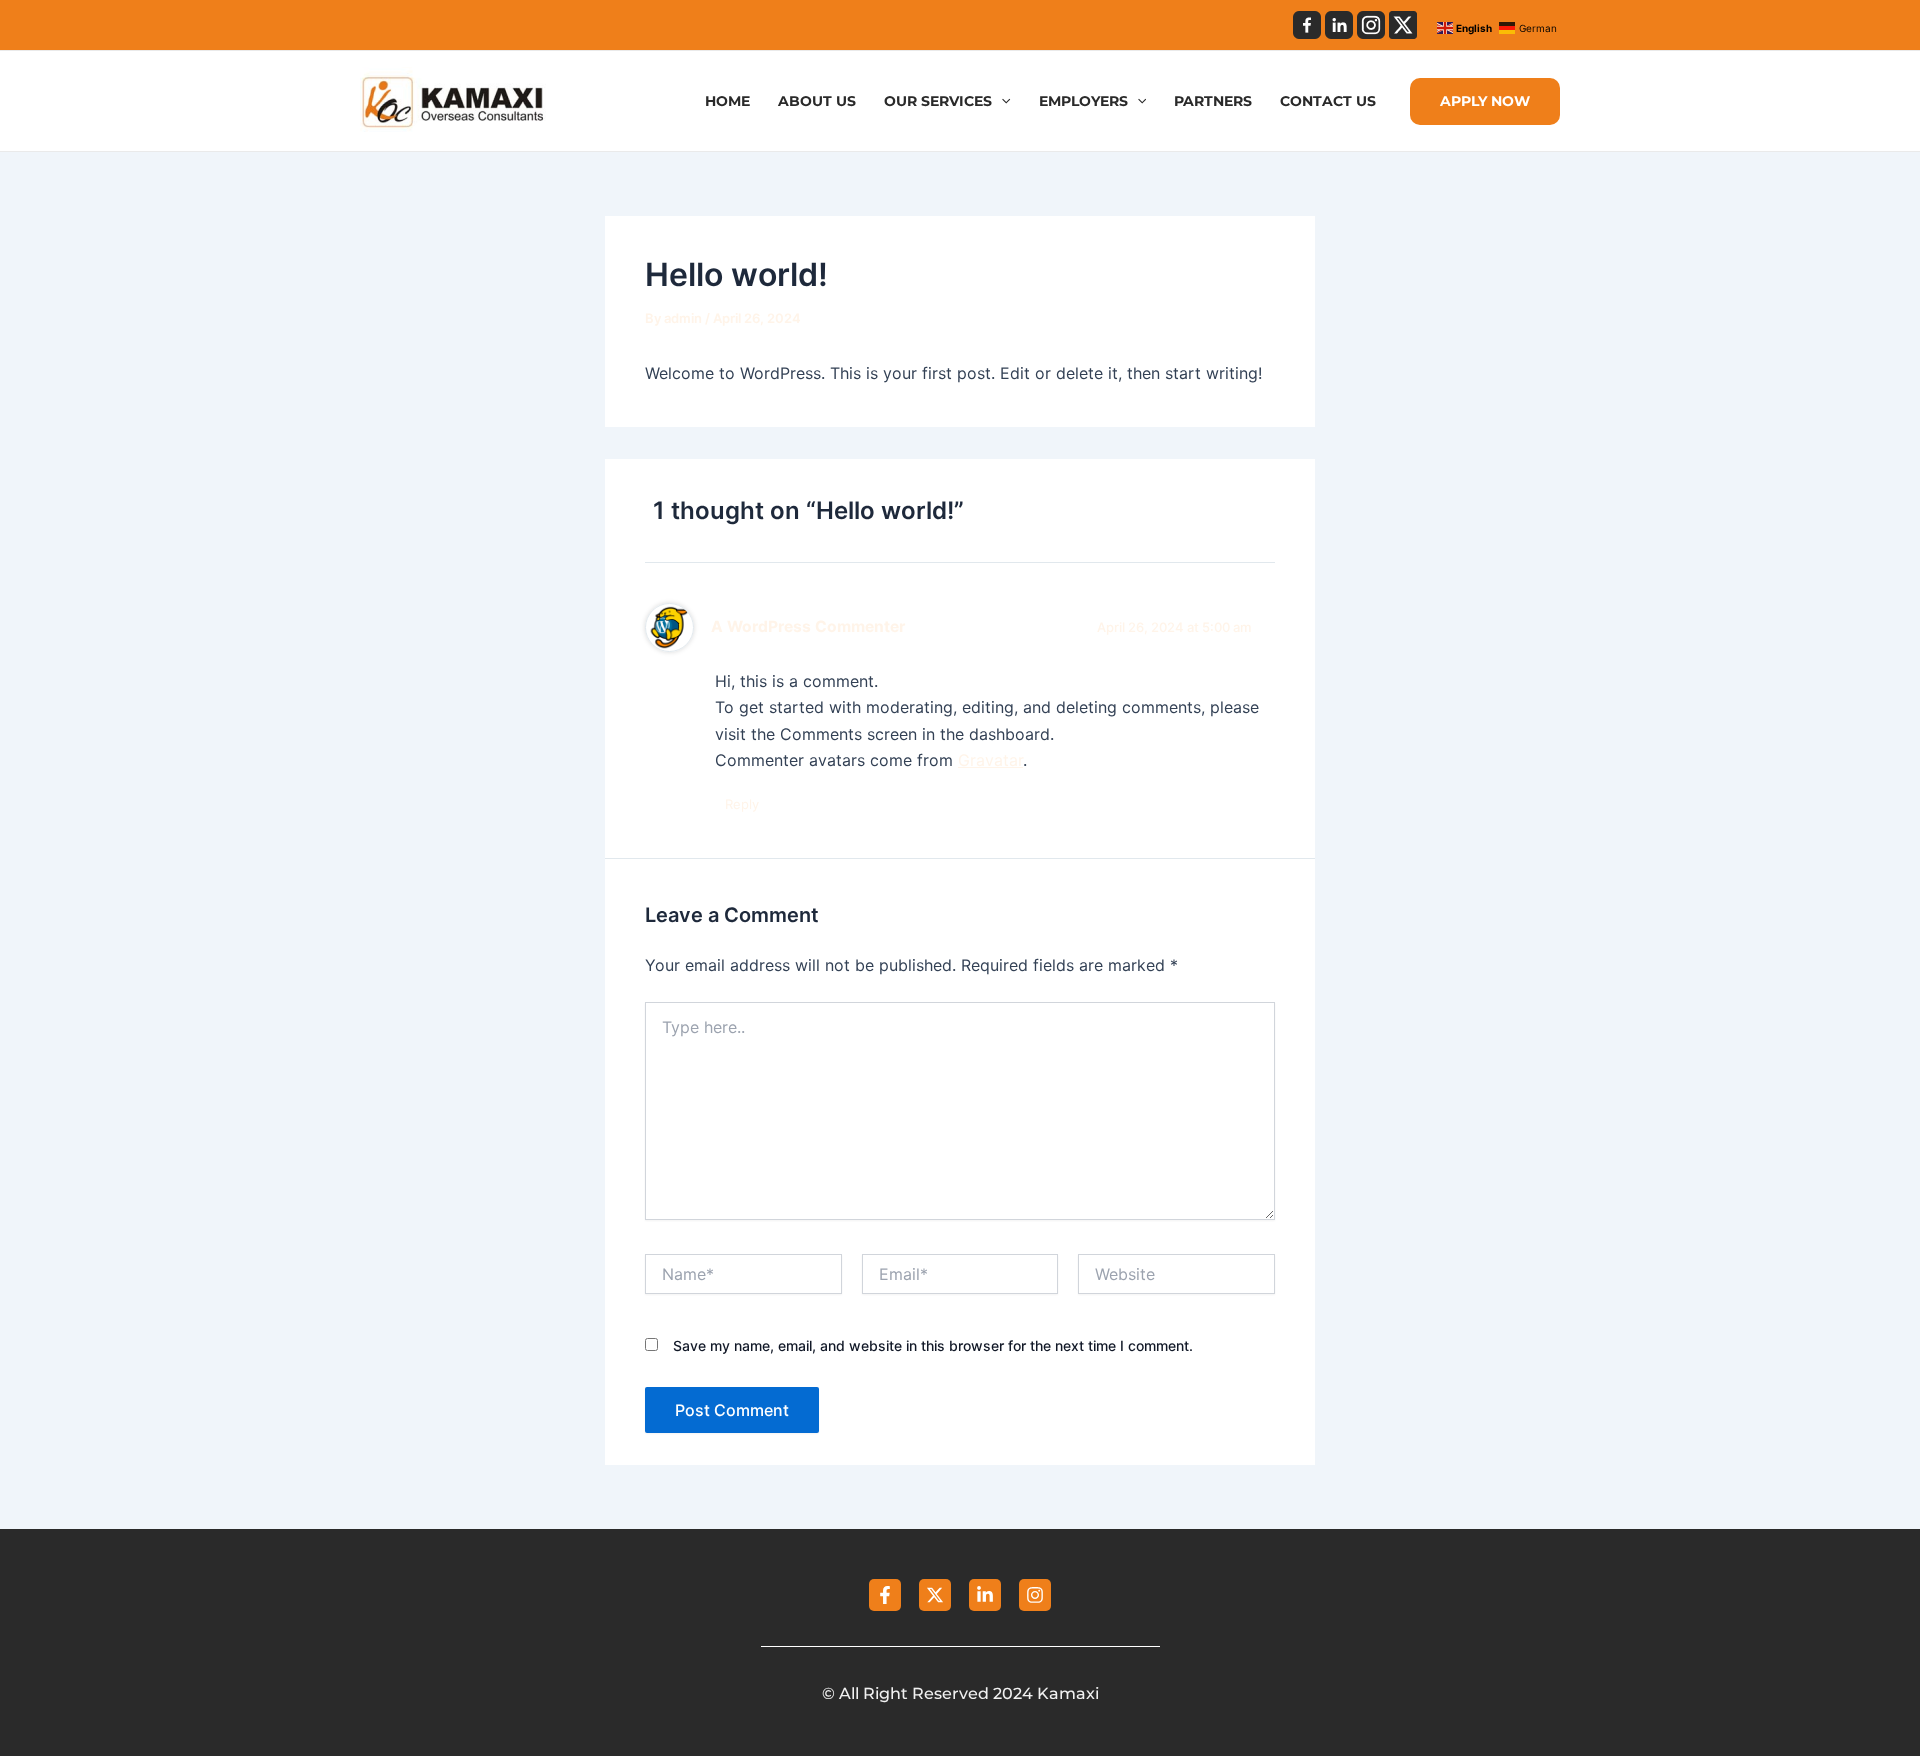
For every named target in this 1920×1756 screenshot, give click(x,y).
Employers (1083, 101)
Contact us (1328, 101)
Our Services (938, 101)
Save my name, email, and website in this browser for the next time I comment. (933, 1345)
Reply (742, 804)
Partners (1213, 101)
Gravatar (990, 760)
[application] (1001, 101)
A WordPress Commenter (808, 626)
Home (727, 101)
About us (817, 101)
